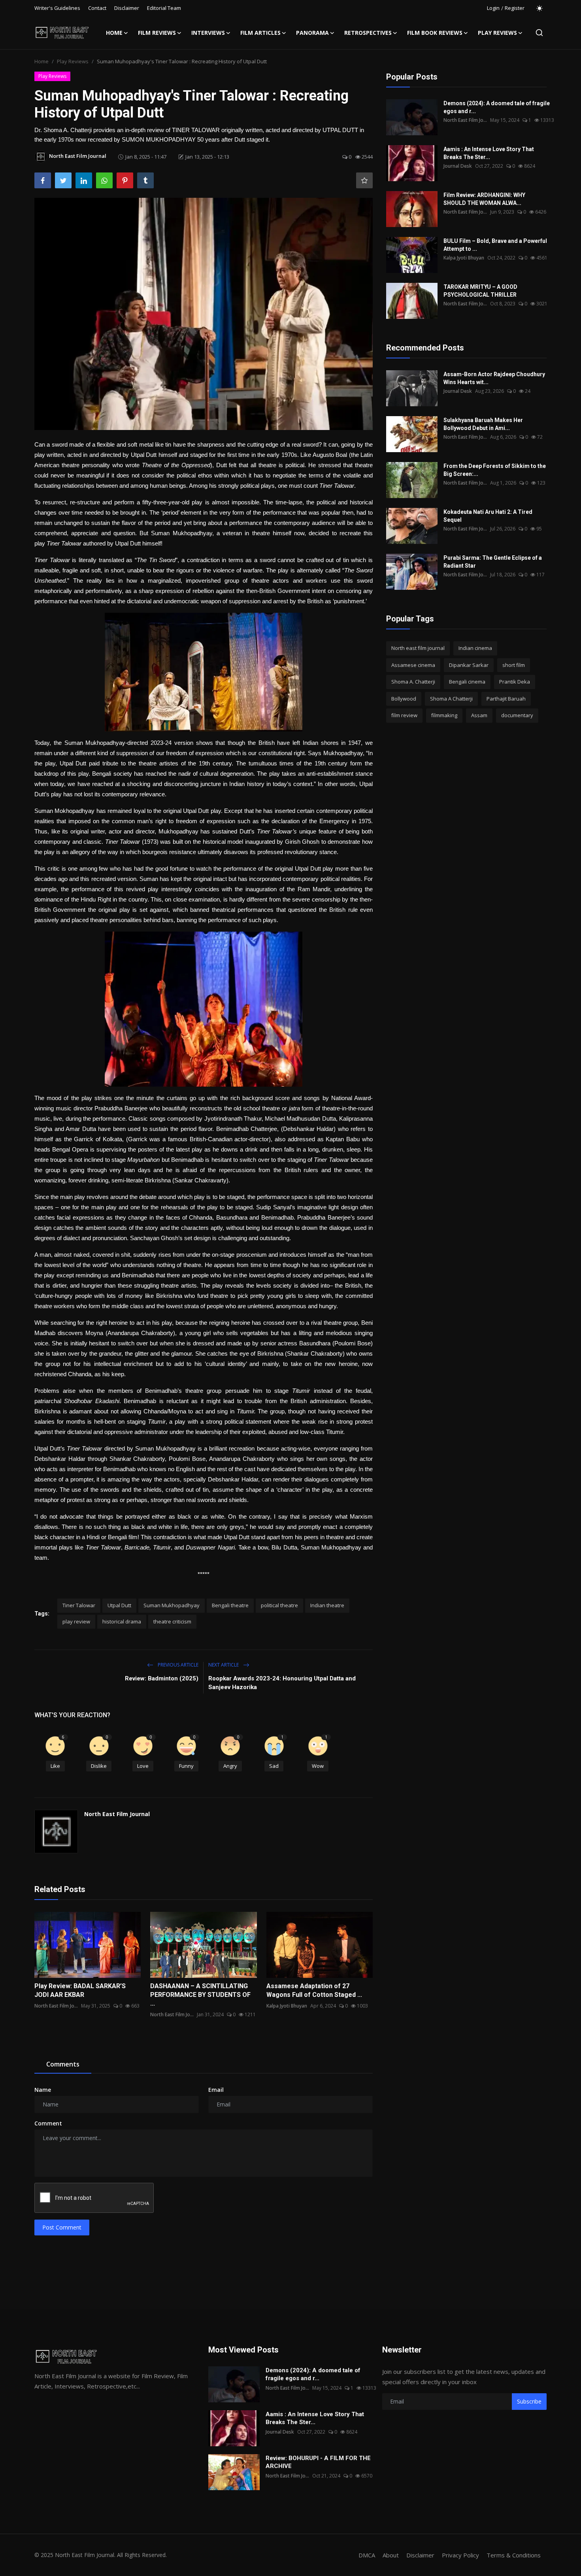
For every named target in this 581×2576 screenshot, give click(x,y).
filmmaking (444, 715)
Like (55, 1766)
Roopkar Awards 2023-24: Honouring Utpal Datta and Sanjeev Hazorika (282, 1683)
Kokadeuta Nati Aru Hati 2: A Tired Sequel (488, 516)
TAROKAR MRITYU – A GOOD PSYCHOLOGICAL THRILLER (480, 291)
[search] (539, 33)
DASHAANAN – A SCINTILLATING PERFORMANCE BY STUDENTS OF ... (200, 1995)
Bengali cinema (467, 682)
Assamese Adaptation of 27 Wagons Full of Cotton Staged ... (314, 1990)
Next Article (224, 1665)
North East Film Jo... (56, 2006)
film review (404, 715)
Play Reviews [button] (497, 33)
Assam (479, 715)
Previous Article (177, 1665)
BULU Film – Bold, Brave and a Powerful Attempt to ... (495, 245)
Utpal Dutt (119, 1605)
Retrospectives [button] (368, 33)
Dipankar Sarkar (469, 665)
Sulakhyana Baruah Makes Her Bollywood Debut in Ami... (483, 424)
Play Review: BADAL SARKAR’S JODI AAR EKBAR (80, 1990)
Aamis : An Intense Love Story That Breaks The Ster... (489, 153)
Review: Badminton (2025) (162, 1678)
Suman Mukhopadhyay (172, 1605)
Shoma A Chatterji (451, 699)
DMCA (367, 2555)
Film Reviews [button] (157, 33)
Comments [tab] (63, 2064)
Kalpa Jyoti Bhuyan (287, 2006)
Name (43, 2090)
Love (143, 1766)
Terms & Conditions (514, 2555)
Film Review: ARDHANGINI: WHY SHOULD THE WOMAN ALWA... (484, 199)
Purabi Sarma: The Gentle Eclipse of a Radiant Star (493, 562)
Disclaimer (127, 8)
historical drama (122, 1621)
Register (515, 8)
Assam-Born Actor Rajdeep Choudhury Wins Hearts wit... (494, 378)
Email (216, 2090)
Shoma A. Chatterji (413, 682)
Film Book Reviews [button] (435, 33)
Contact (97, 8)
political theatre (279, 1605)
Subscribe (529, 2401)
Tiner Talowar (79, 1605)
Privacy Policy (460, 2555)
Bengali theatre (230, 1605)
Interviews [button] (208, 33)
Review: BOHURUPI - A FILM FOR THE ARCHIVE (318, 2462)
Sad (274, 1766)
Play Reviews (73, 61)
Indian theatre (327, 1605)
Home (114, 33)
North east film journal (418, 648)
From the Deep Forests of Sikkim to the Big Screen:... (495, 470)
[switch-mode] (539, 8)
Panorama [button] (312, 33)
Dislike (99, 1766)
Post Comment (62, 2227)
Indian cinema (475, 648)
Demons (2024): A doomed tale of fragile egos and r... (497, 107)
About (391, 2555)
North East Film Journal (117, 1814)
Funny (186, 1766)
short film (514, 665)
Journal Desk (458, 166)
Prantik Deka (515, 682)
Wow (318, 1766)
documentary (517, 715)
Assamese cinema (413, 665)
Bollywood (404, 699)
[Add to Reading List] (364, 180)
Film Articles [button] (260, 33)
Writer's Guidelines (57, 8)
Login (493, 8)
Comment (48, 2123)
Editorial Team (164, 8)
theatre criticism (172, 1621)
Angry (230, 1766)
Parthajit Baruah (506, 699)
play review (76, 1621)
